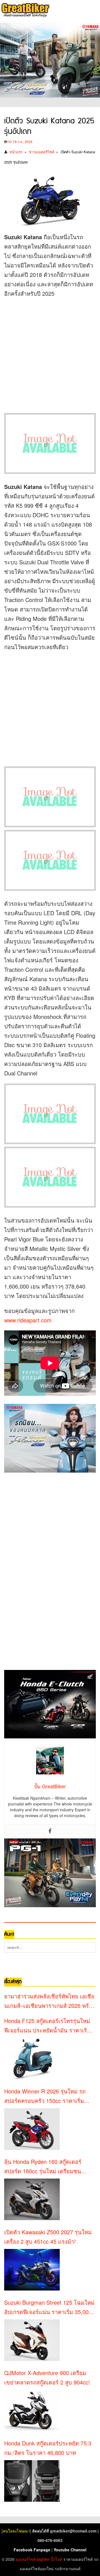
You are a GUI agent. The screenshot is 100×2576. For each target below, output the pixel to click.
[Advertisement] (50, 354)
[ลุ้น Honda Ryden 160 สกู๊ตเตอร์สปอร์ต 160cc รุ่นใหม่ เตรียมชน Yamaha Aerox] (32, 2199)
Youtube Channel (70, 2550)
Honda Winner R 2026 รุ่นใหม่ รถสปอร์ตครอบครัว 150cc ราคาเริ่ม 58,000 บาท (45, 2096)
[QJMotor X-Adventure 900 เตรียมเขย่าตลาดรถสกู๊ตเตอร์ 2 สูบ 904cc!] (32, 2411)
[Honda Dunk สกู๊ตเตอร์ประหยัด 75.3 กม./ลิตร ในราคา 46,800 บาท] (32, 2481)
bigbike (43, 2559)
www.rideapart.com (28, 1320)
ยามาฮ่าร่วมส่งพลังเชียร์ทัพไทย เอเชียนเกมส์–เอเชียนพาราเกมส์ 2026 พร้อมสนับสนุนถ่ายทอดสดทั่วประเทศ (50, 2001)
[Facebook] (50, 1831)
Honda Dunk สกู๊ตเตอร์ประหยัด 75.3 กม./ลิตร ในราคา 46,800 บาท (48, 2448)
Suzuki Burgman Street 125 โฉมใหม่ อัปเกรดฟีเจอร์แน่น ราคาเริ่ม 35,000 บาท (49, 2307)
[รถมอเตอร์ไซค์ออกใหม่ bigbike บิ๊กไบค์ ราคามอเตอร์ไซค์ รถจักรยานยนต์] (25, 11)
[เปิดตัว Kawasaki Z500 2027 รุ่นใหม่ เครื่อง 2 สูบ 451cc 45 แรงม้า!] (32, 2270)
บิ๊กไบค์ (56, 2559)
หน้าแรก (16, 152)
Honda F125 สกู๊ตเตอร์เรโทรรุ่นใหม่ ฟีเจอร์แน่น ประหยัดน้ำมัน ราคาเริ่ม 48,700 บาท (47, 2026)
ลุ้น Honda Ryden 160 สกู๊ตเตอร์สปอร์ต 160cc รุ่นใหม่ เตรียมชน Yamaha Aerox (43, 2167)
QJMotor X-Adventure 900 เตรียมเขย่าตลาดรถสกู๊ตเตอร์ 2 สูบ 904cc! (47, 2377)
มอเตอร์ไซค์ (26, 2559)
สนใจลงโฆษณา (16, 2531)
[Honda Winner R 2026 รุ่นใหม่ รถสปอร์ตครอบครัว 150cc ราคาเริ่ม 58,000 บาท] (32, 2129)
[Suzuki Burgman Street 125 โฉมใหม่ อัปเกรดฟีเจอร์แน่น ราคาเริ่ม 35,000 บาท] (32, 2340)
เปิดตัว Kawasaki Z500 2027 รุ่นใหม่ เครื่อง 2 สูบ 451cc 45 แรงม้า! (48, 2237)
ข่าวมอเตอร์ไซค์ (42, 152)
